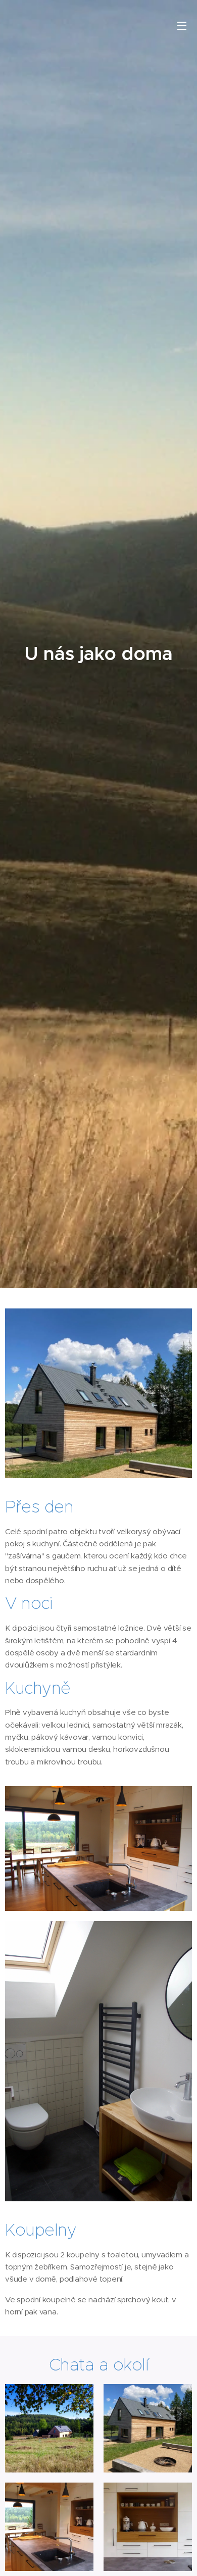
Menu (182, 25)
